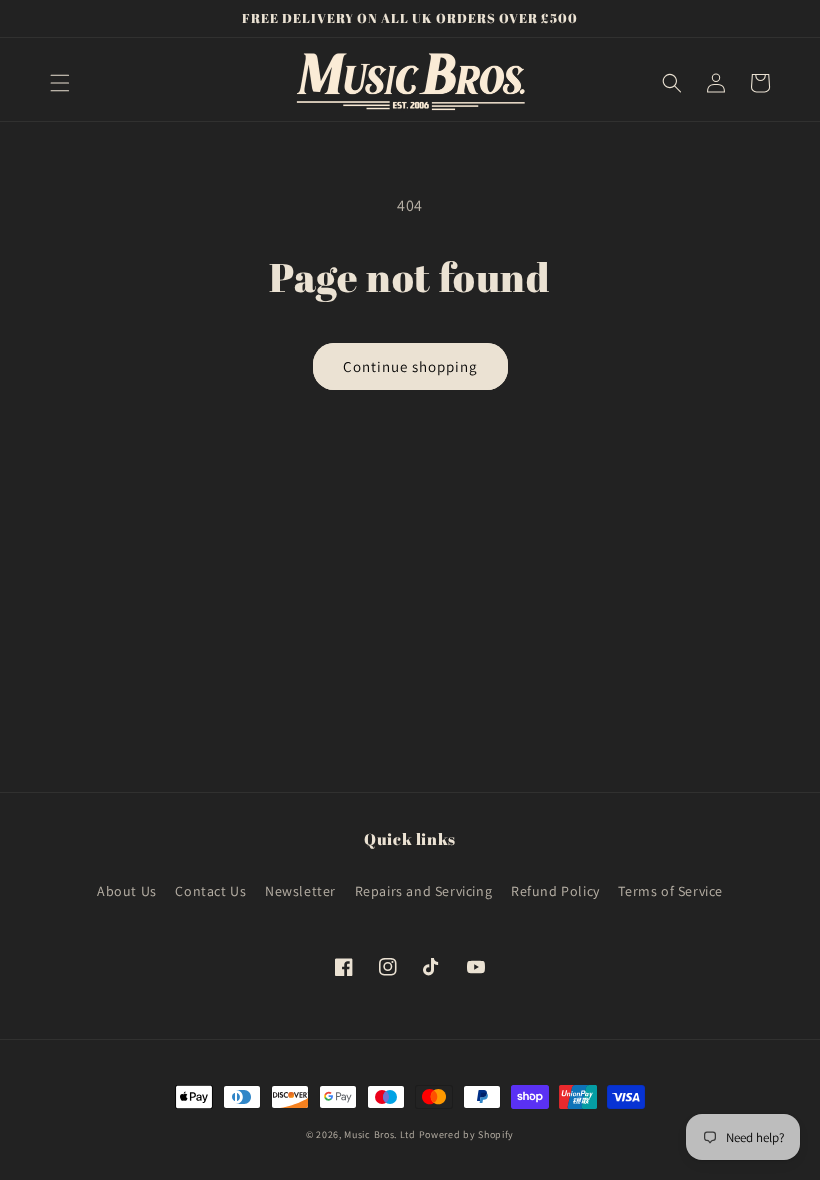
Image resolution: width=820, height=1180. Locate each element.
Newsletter (300, 891)
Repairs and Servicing (424, 891)
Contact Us (210, 891)
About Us (127, 891)
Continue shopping (410, 366)
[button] (60, 83)
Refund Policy (555, 891)
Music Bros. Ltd (380, 1134)
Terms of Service (670, 891)
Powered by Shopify (467, 1134)
